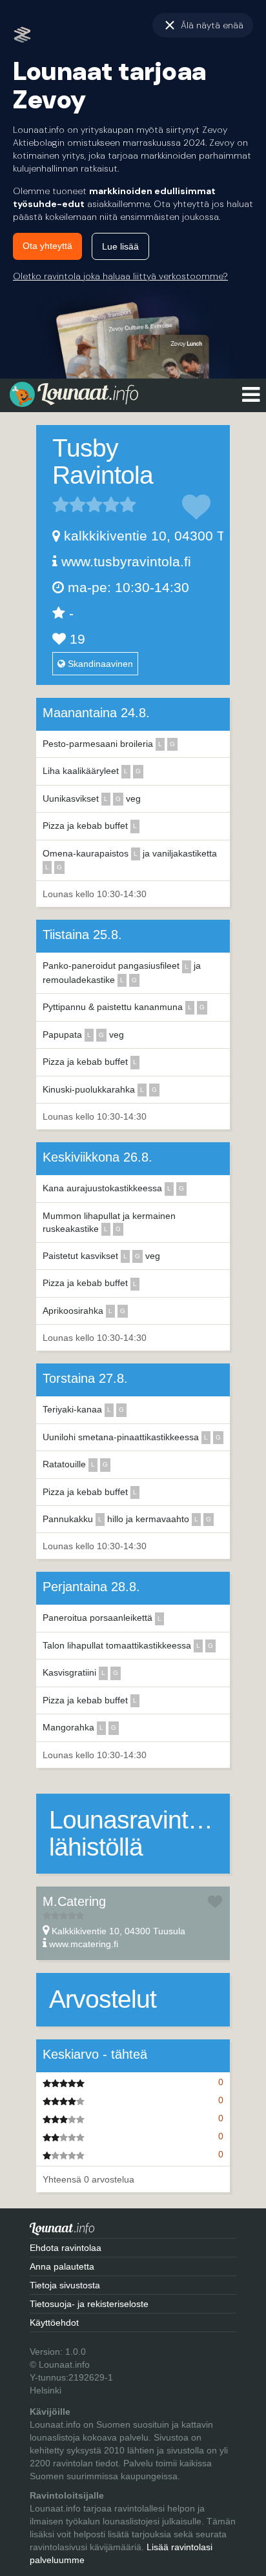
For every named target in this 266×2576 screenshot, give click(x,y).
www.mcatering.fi (84, 1944)
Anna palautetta (62, 2266)
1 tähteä (61, 504)
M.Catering (74, 1901)
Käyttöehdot (54, 2323)
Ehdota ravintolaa (66, 2248)
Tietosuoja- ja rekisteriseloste (89, 2304)
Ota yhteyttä (47, 246)
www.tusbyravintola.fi (126, 561)
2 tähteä (69, 504)
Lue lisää (120, 246)
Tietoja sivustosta (65, 2285)
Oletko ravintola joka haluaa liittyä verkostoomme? (120, 276)
